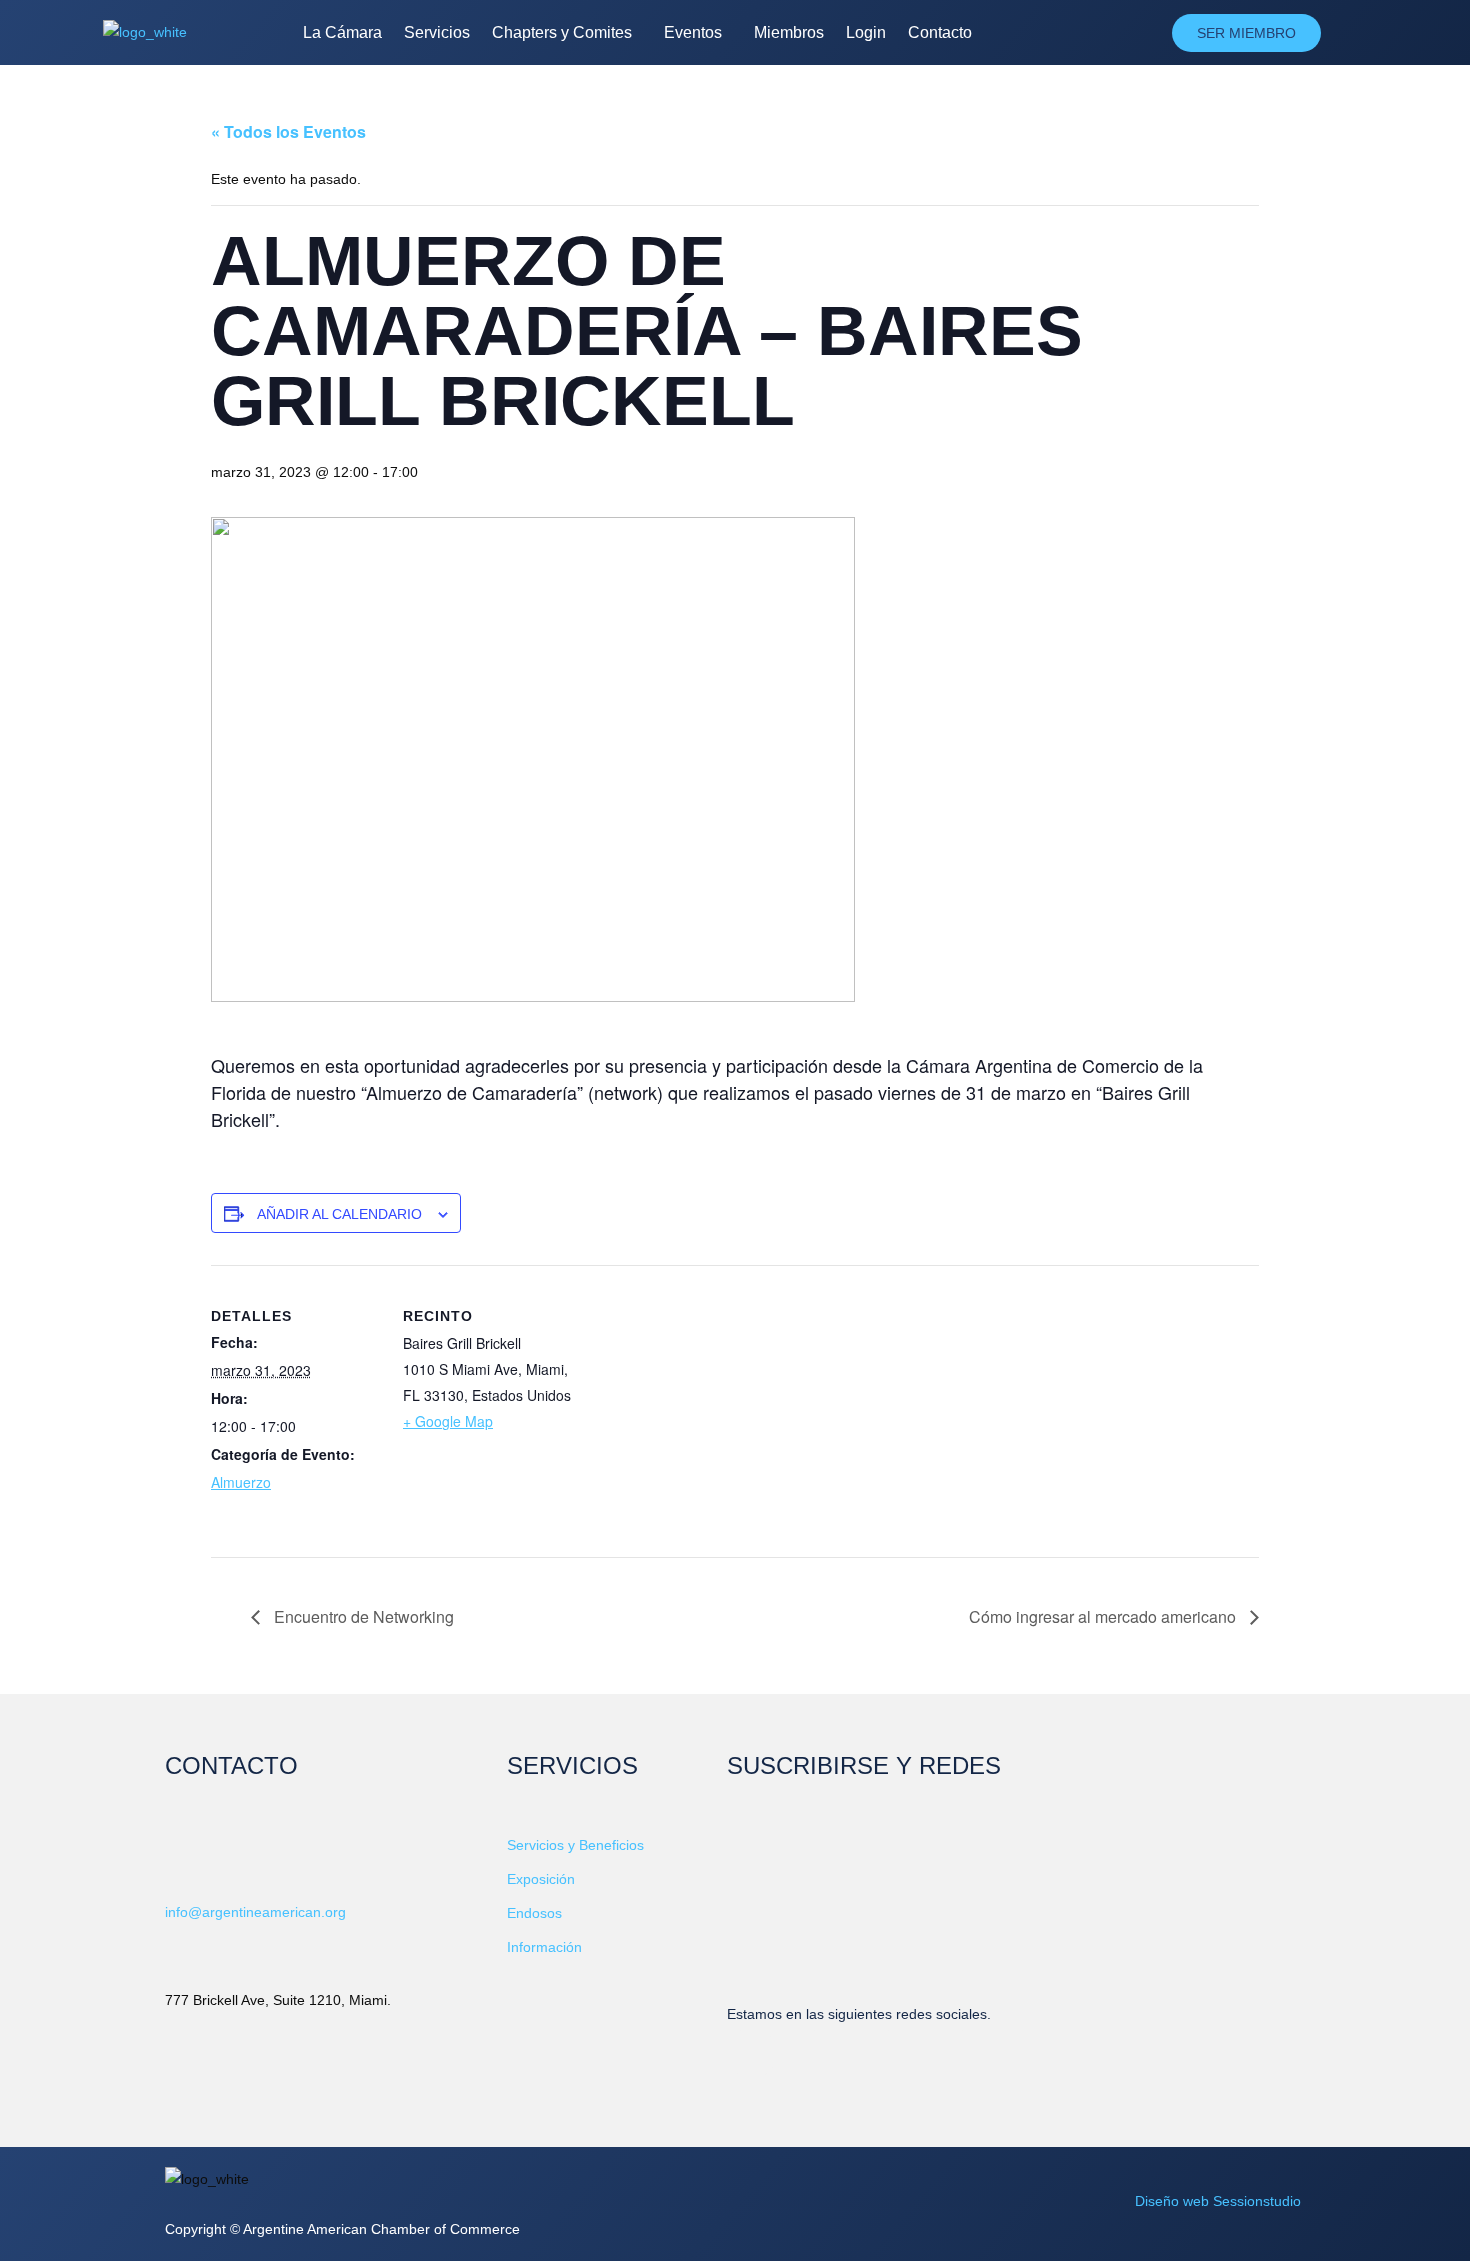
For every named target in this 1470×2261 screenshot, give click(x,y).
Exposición (541, 1879)
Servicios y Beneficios (575, 1845)
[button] (567, 33)
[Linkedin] (752, 2053)
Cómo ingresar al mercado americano (1104, 1616)
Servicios (437, 32)
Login (866, 32)
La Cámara (342, 32)
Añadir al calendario (339, 1214)
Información (544, 1947)
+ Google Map (448, 1421)
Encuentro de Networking (362, 1616)
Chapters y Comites (562, 32)
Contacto (940, 32)
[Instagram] (974, 2053)
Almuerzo (241, 1482)
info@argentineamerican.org (255, 1912)
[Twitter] (900, 2053)
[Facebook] (826, 2053)
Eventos (693, 32)
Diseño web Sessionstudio (1218, 2201)
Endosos (534, 1913)
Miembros (789, 32)
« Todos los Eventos (288, 131)
